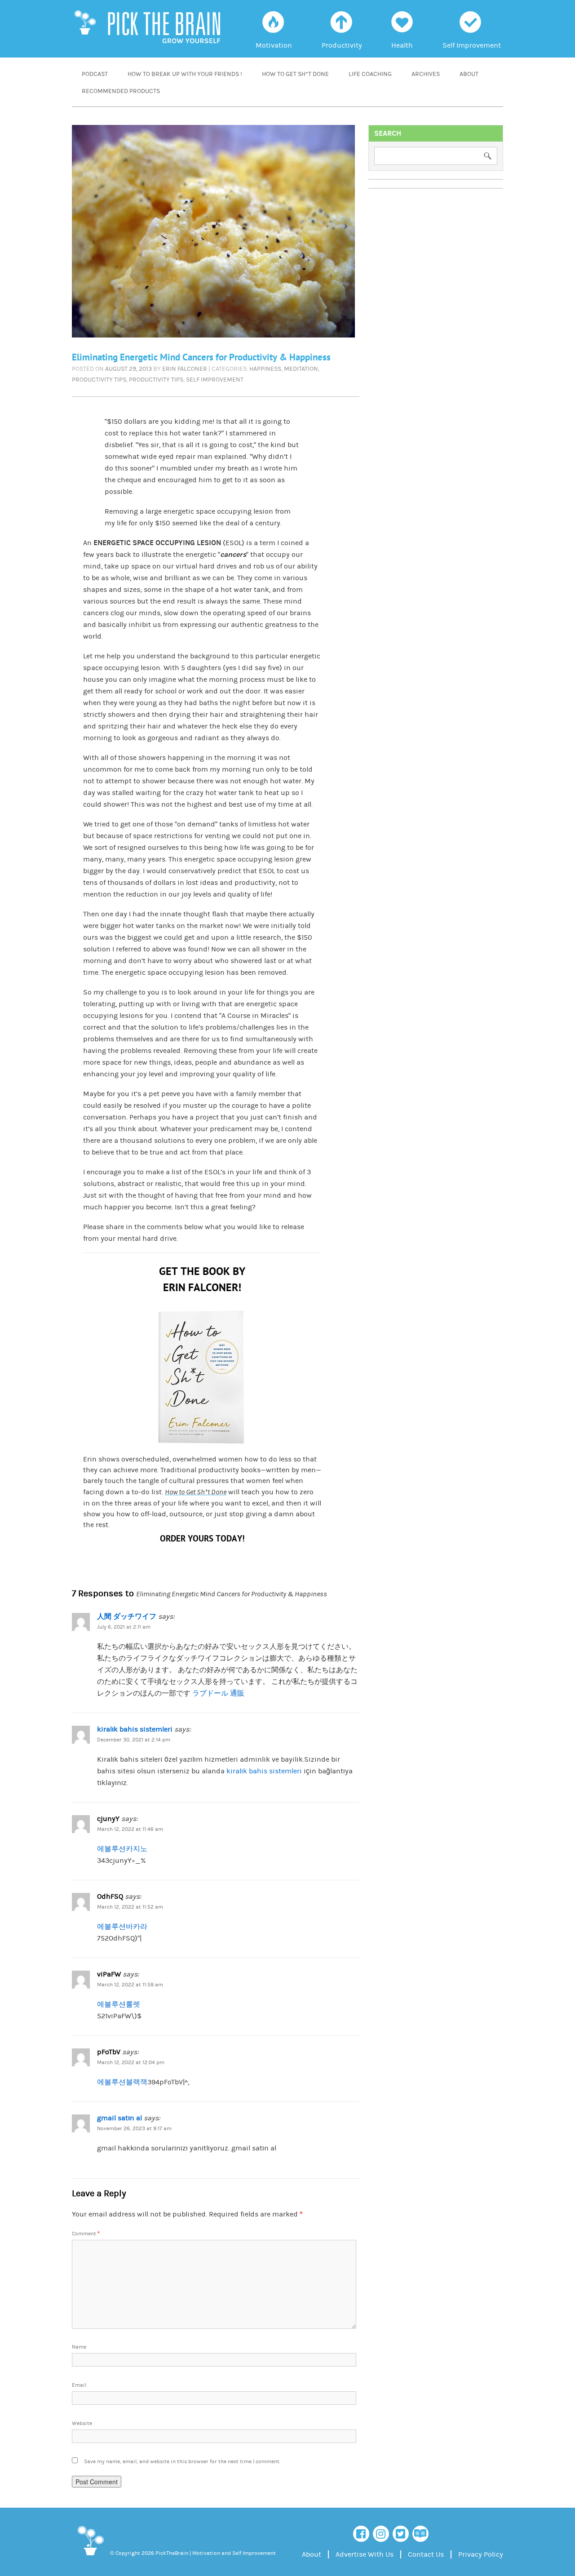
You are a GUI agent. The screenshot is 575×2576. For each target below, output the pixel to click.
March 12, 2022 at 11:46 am (130, 1829)
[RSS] (420, 2534)
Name (79, 2347)
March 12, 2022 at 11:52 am (130, 1907)
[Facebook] (361, 2534)
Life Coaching (370, 74)
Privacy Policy (481, 2554)
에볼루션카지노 (122, 1849)
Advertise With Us (365, 2554)
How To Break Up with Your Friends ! (185, 74)
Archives (426, 74)
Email (79, 2385)
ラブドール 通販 (218, 1693)
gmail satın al (119, 2118)
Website (82, 2423)
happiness (265, 369)
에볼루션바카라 (122, 1927)
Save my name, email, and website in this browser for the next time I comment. (182, 2462)
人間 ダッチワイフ (127, 1617)
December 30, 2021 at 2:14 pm (134, 1740)
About (469, 74)
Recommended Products (121, 91)
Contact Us (426, 2554)
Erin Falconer (185, 369)
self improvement (215, 380)
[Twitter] (401, 2534)
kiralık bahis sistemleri (135, 1729)
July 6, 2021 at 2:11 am (124, 1627)
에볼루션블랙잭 (122, 2082)
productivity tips (99, 380)
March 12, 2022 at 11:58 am (130, 1985)
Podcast (95, 74)
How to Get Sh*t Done (295, 74)
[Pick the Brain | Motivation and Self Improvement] (90, 2557)
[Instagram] (381, 2534)
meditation (301, 369)
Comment (86, 2234)
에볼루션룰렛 (119, 2004)
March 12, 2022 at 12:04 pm (131, 2063)
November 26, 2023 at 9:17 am (134, 2129)
